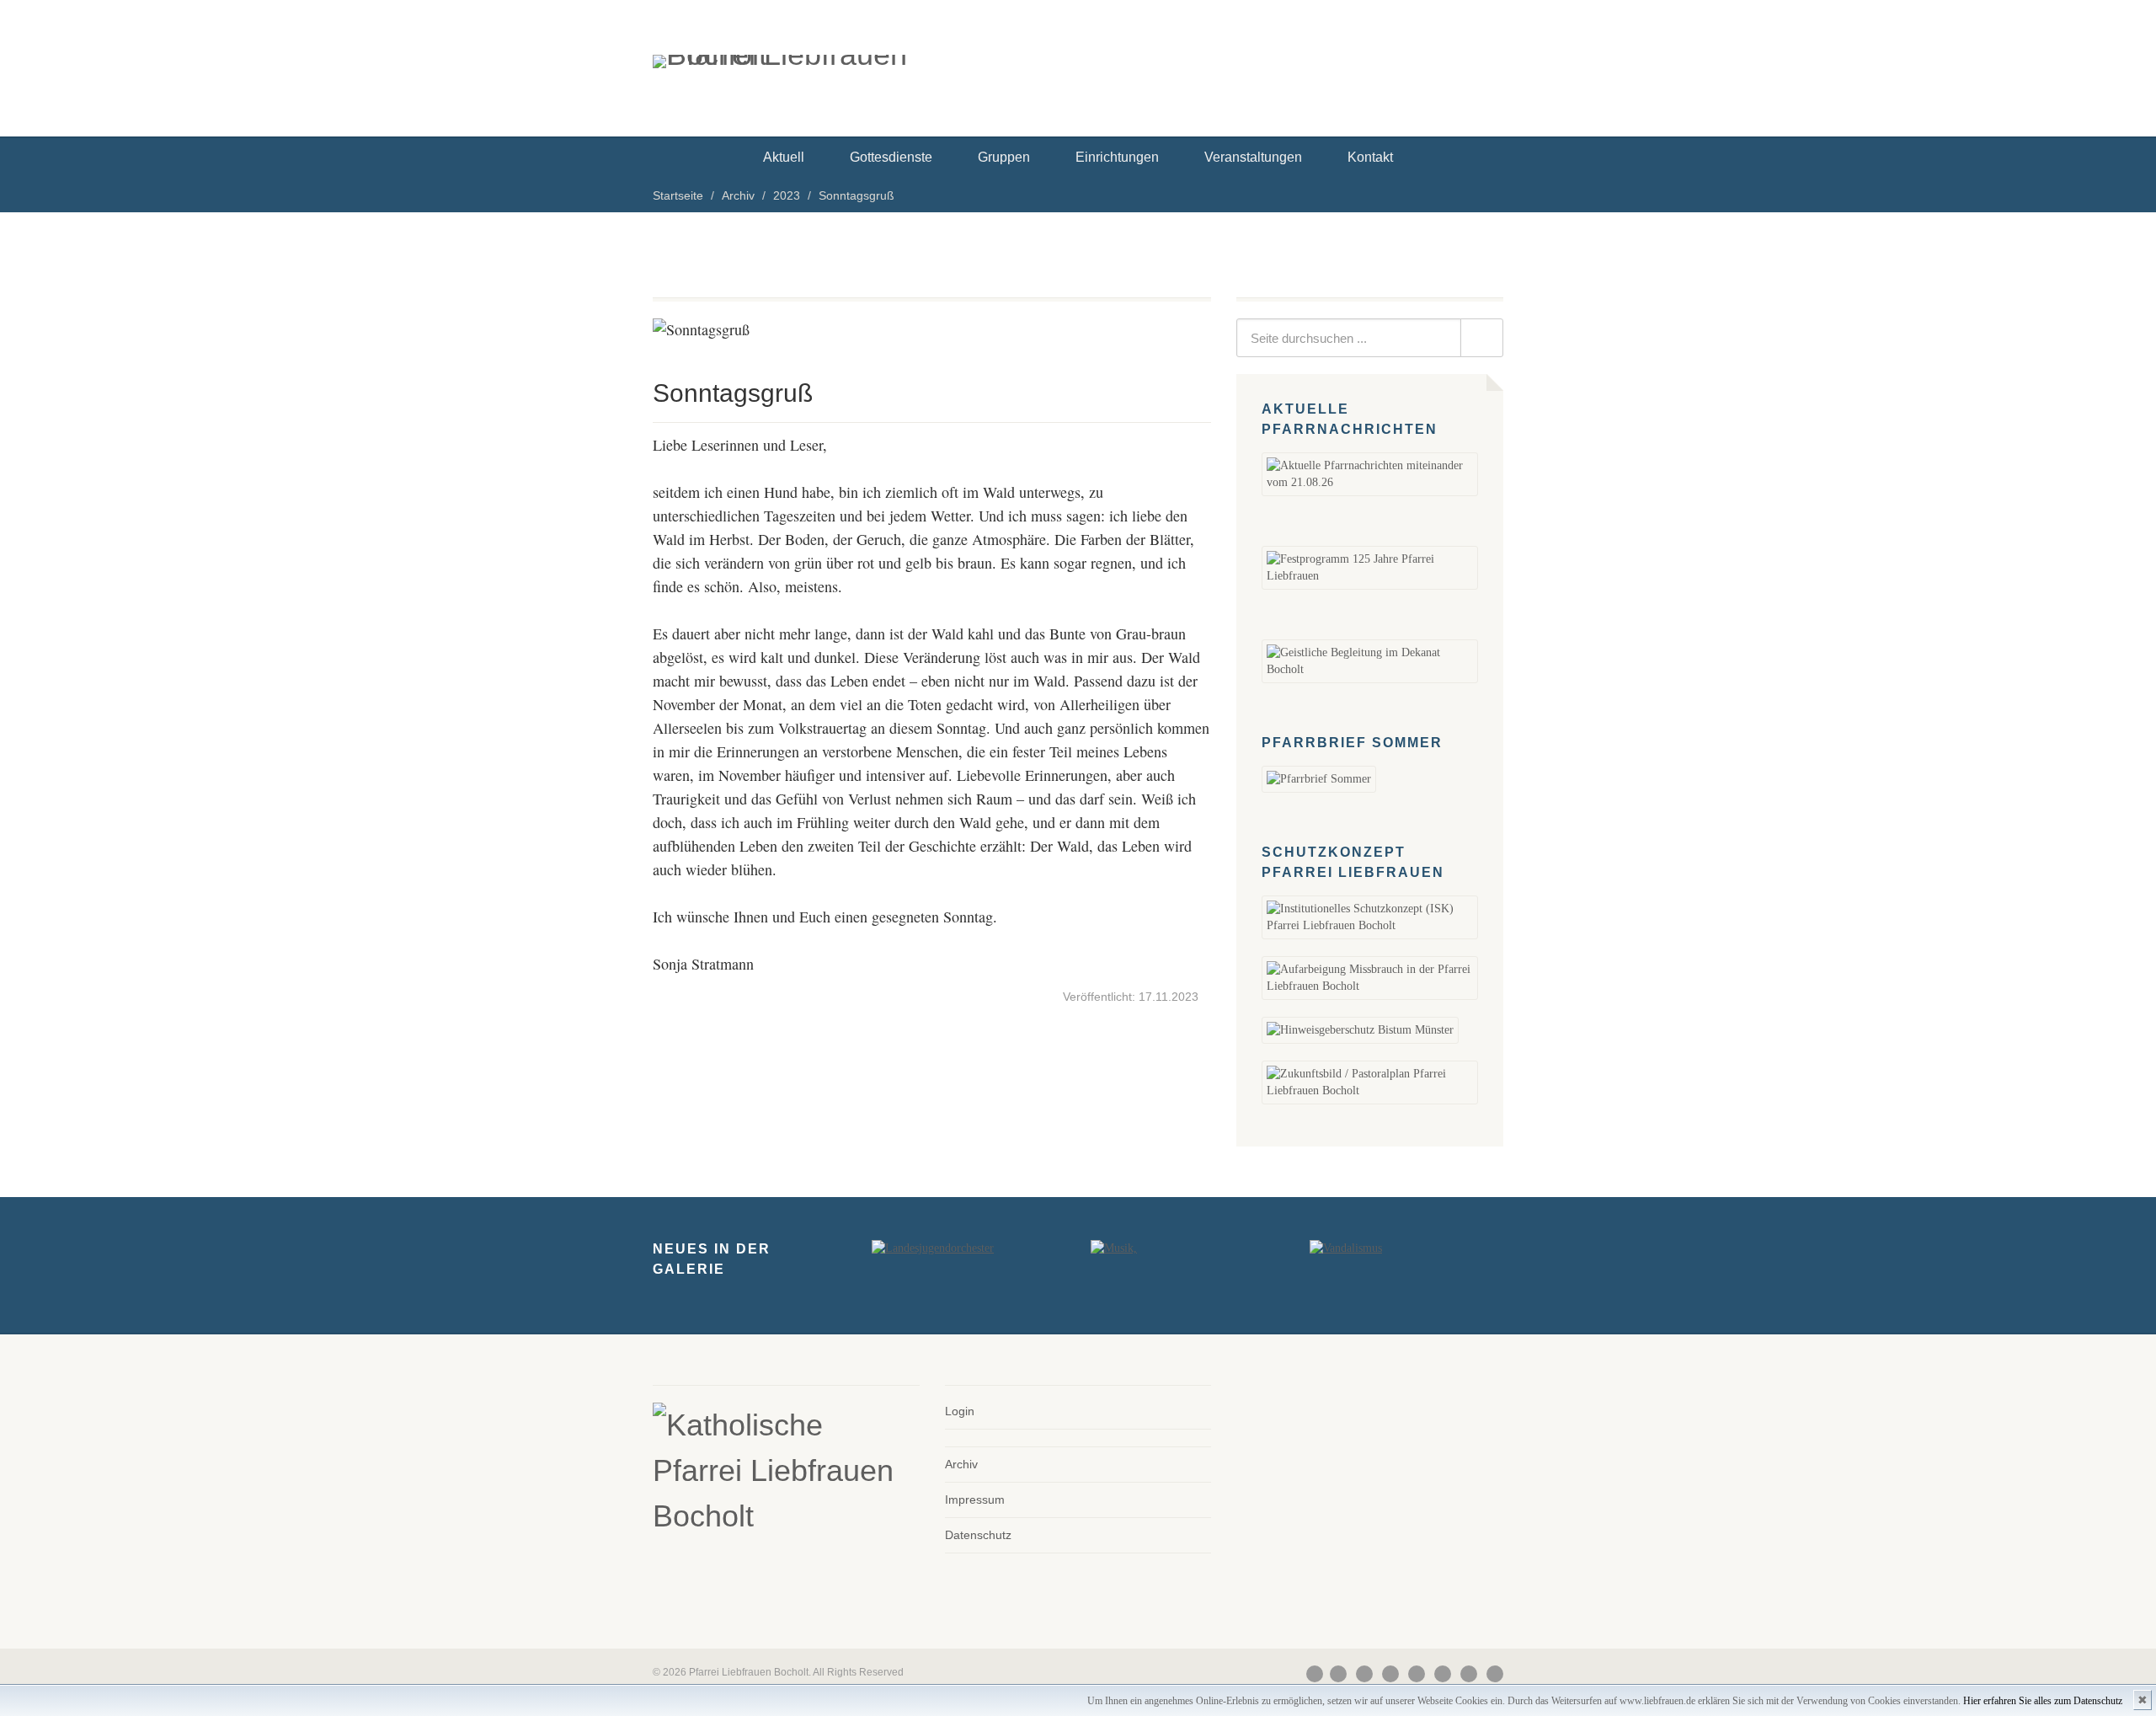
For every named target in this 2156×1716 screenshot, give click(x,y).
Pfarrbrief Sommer (1352, 743)
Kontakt (1370, 157)
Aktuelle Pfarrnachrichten (1350, 419)
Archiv (961, 1464)
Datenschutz (978, 1535)
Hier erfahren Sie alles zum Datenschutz (2043, 1701)
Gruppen (1004, 157)
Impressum (975, 1499)
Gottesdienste (891, 157)
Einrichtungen (1117, 157)
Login (960, 1411)
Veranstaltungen (1253, 157)
